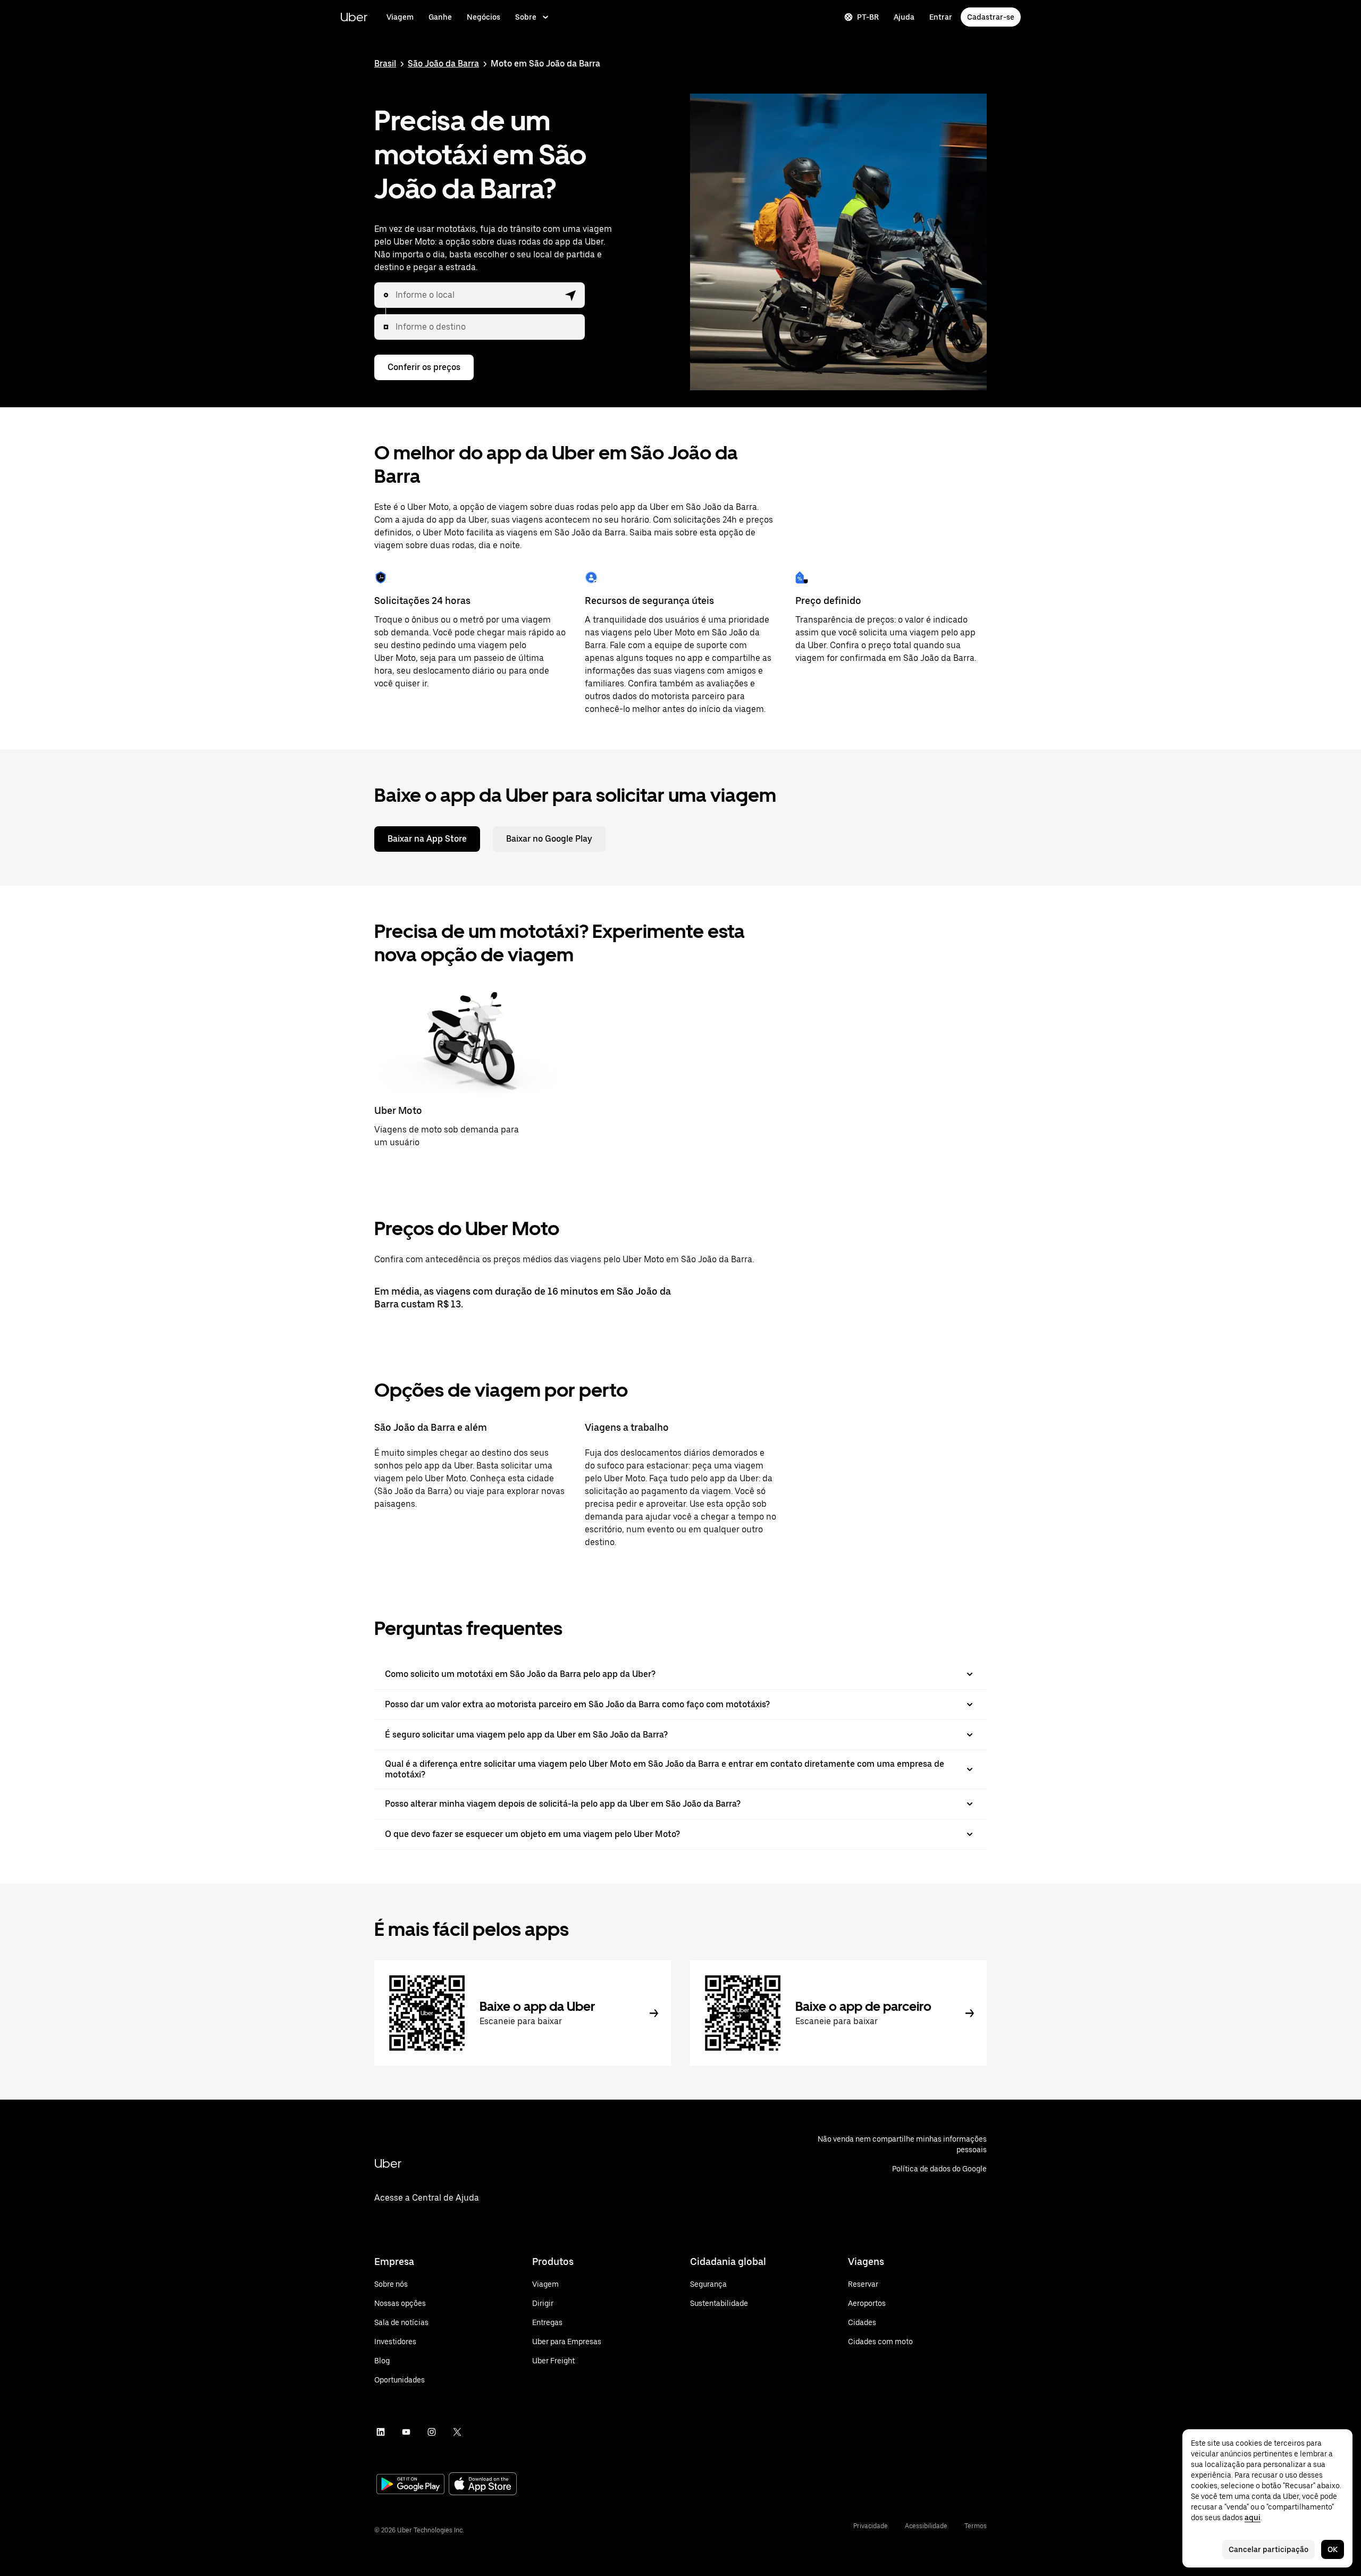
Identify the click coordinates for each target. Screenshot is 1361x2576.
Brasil (385, 64)
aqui (1253, 2518)
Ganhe (440, 17)
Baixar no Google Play (549, 839)
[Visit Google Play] (410, 2485)
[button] (571, 295)
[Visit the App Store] (483, 2485)
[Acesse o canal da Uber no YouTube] (406, 2432)
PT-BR (868, 17)
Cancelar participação (1268, 2549)
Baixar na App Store (427, 839)
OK (1333, 2549)
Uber (354, 17)
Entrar (941, 17)
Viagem (400, 17)
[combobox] (477, 295)
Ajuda (904, 17)
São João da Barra (443, 64)
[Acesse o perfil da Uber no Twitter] (457, 2432)
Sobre (526, 17)
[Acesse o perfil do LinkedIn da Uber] (381, 2432)
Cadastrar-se (991, 17)
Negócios (484, 17)
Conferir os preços (424, 367)
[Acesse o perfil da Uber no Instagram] (432, 2432)
